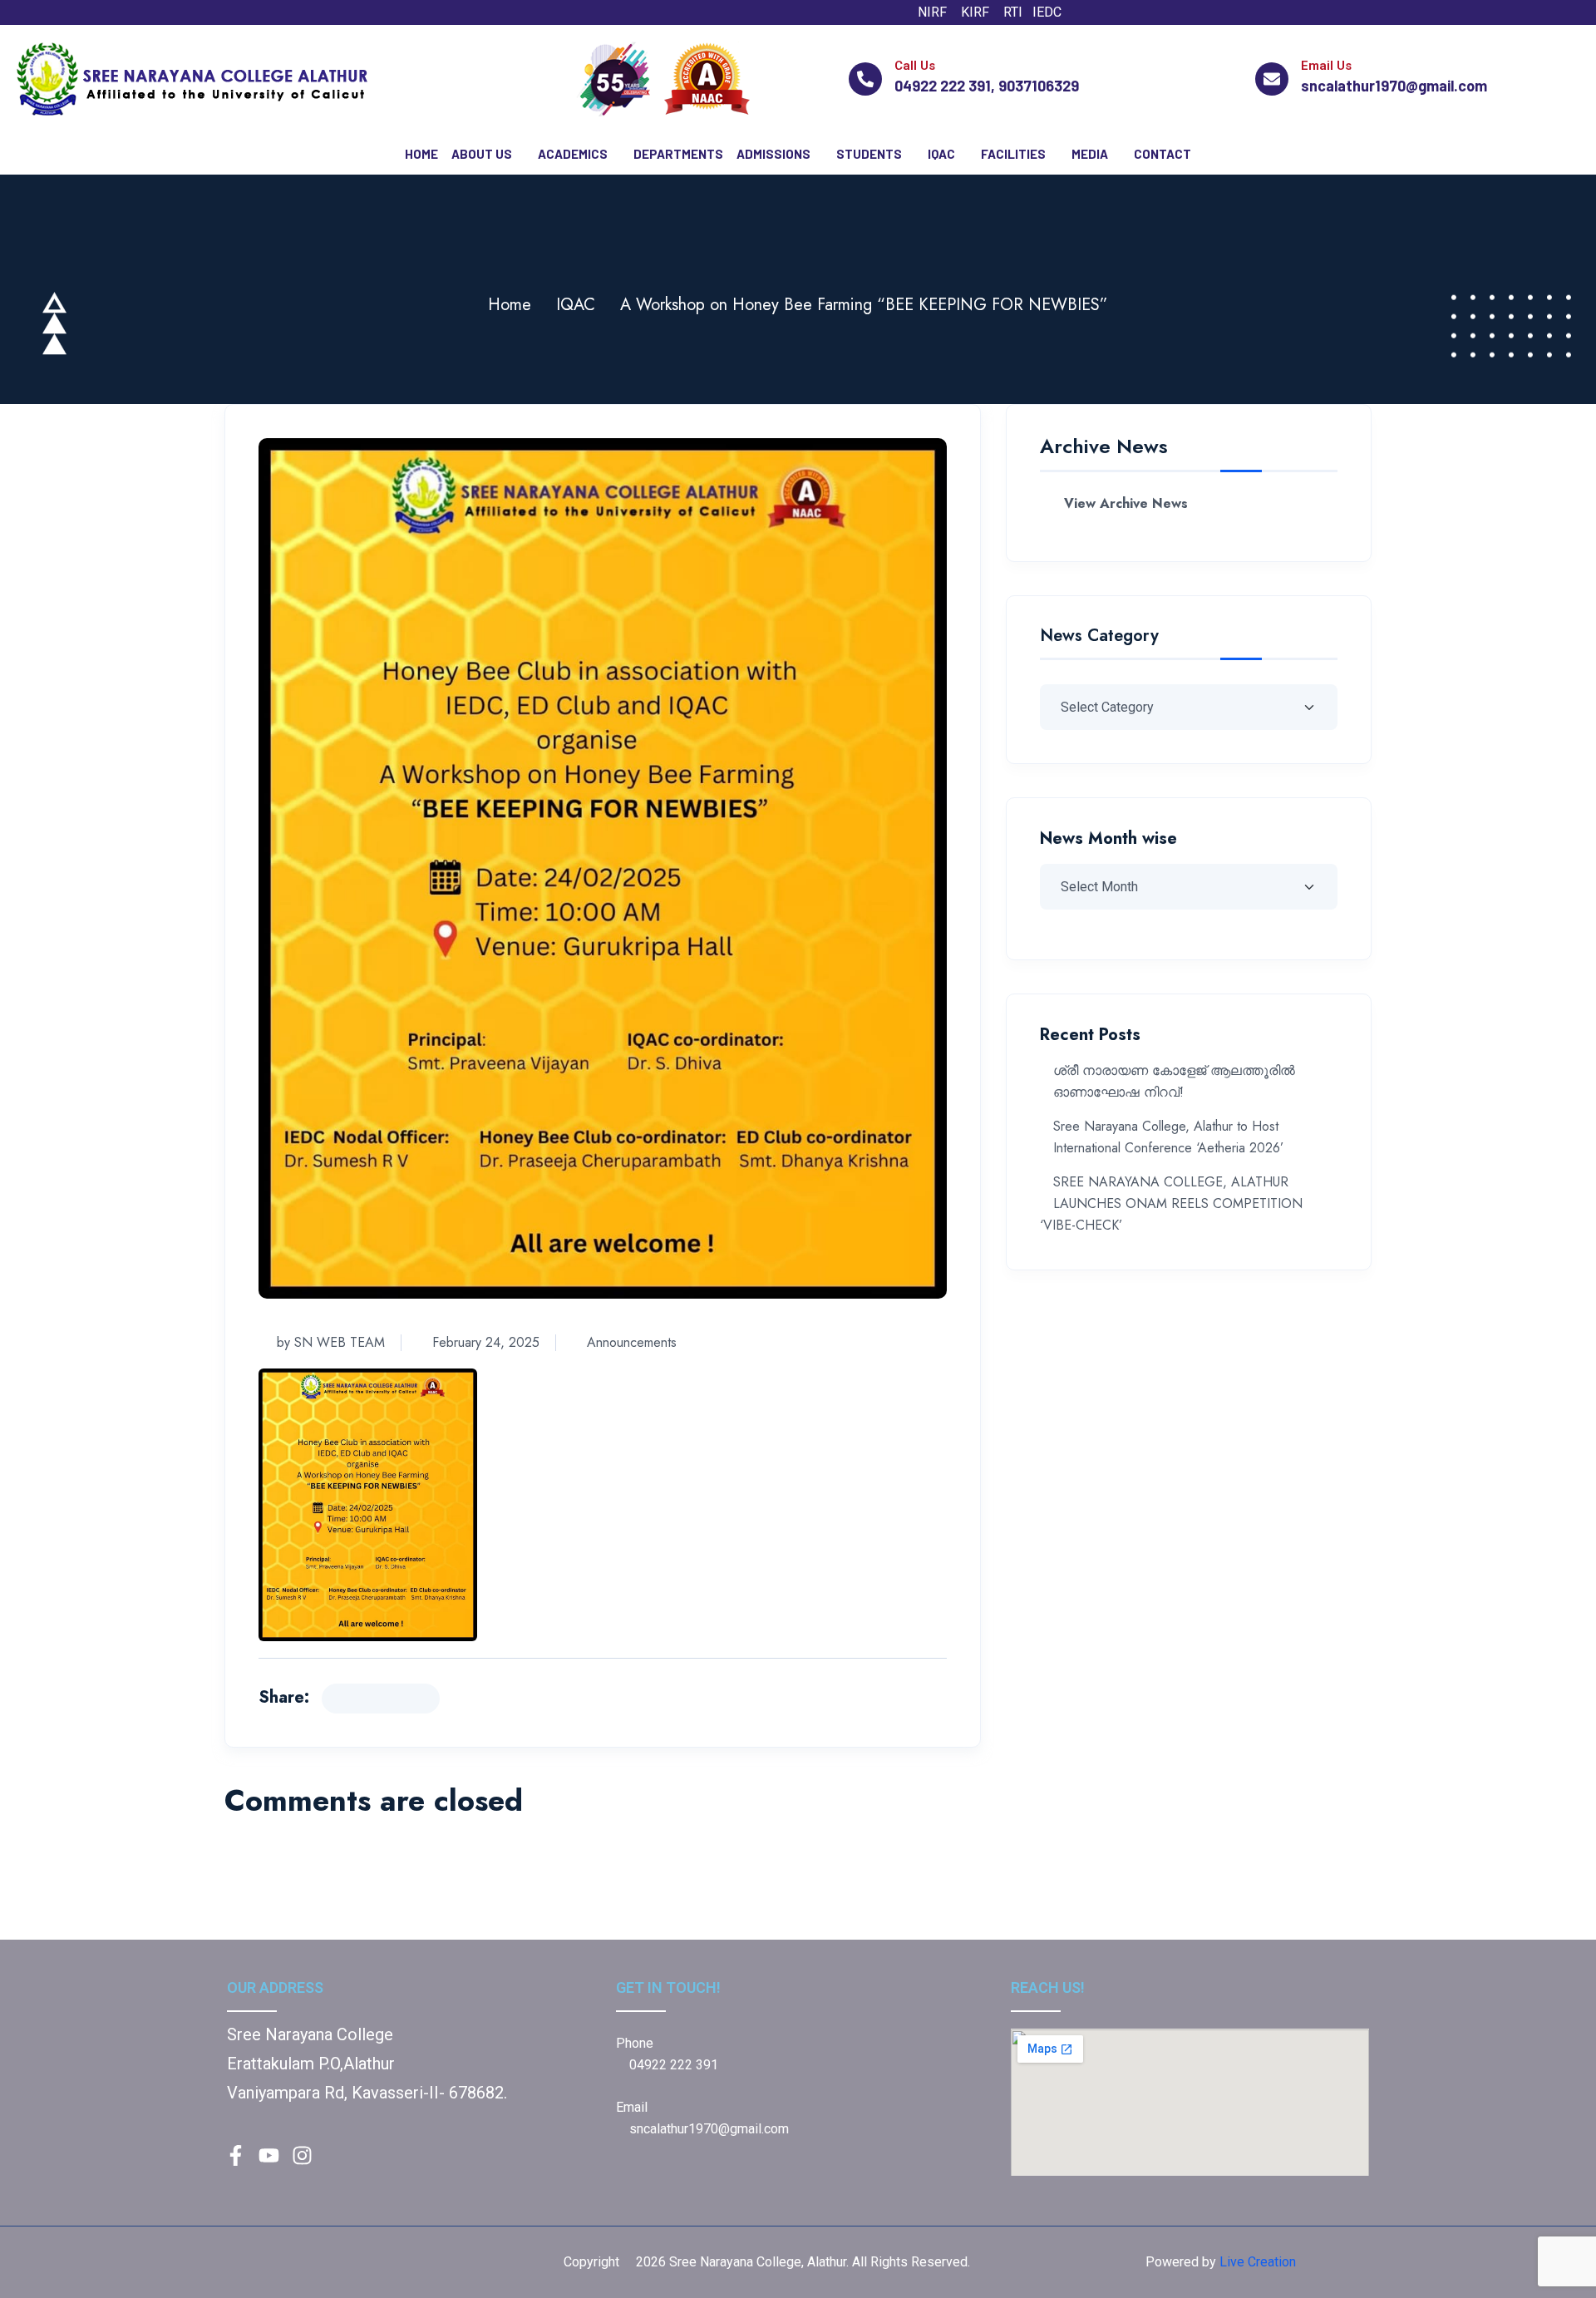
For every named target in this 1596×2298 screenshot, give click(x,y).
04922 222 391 (672, 2065)
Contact (1163, 154)
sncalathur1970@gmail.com (709, 2129)
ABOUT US (482, 154)
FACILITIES (1013, 154)
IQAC (941, 154)
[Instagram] (1143, 12)
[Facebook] (1109, 12)
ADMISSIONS (773, 154)
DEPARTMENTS (678, 154)
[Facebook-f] (235, 2156)
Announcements (632, 1342)
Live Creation (1258, 2262)
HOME (421, 154)
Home (510, 305)
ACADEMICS (573, 154)
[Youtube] (1177, 12)
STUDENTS (869, 154)
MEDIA (1090, 154)
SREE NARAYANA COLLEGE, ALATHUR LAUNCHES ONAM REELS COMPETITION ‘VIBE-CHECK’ (1171, 1203)
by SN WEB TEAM (331, 1342)
